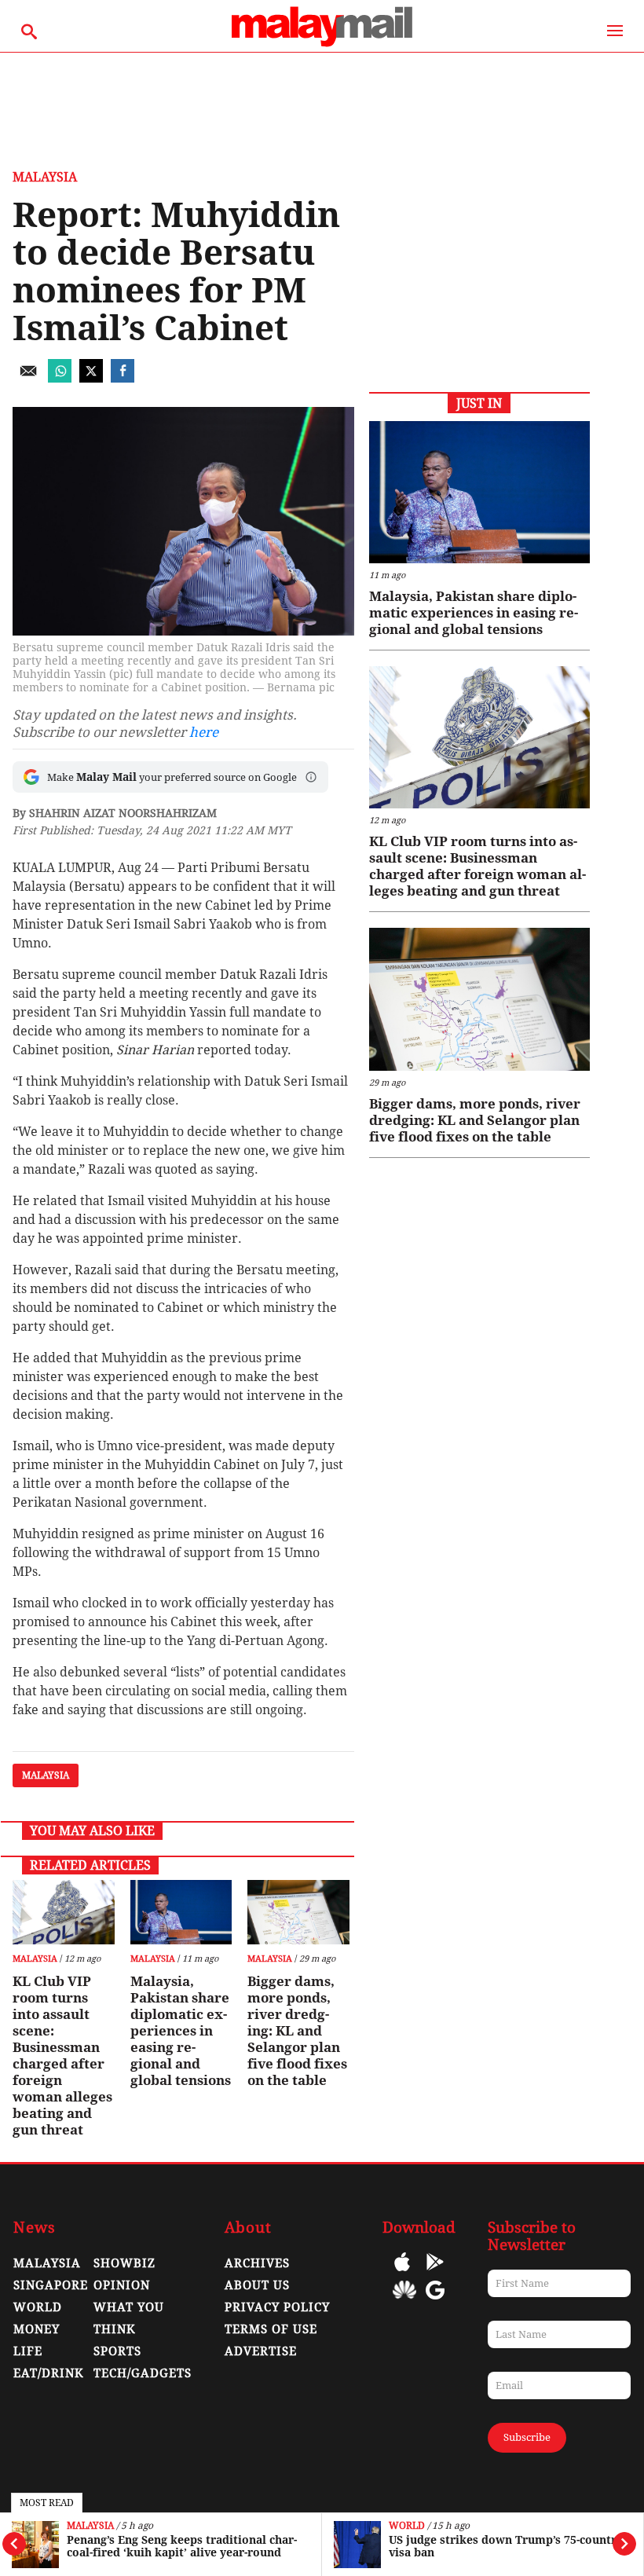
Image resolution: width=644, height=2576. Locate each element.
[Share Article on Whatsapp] (60, 378)
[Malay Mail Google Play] (435, 2273)
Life (28, 2351)
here (204, 732)
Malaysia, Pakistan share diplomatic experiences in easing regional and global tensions (181, 2031)
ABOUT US (257, 2285)
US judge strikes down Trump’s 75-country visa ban (506, 2546)
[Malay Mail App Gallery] (404, 2301)
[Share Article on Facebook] (123, 378)
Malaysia (90, 2526)
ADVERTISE (261, 2351)
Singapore (51, 2285)
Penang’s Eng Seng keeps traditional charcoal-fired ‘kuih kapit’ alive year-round (182, 2546)
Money (37, 2329)
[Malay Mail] (322, 44)
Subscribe (527, 2437)
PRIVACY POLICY (277, 2307)
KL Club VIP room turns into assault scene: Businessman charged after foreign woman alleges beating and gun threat (62, 2056)
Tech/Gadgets (143, 2373)
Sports (117, 2351)
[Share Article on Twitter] (91, 378)
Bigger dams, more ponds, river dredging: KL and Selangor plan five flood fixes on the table (297, 2031)
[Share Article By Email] (28, 378)
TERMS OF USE (271, 2329)
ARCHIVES (257, 2263)
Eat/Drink (49, 2373)
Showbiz (124, 2263)
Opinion (122, 2285)
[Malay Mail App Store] (402, 2273)
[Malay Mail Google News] (435, 2301)
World (407, 2526)
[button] (311, 777)
